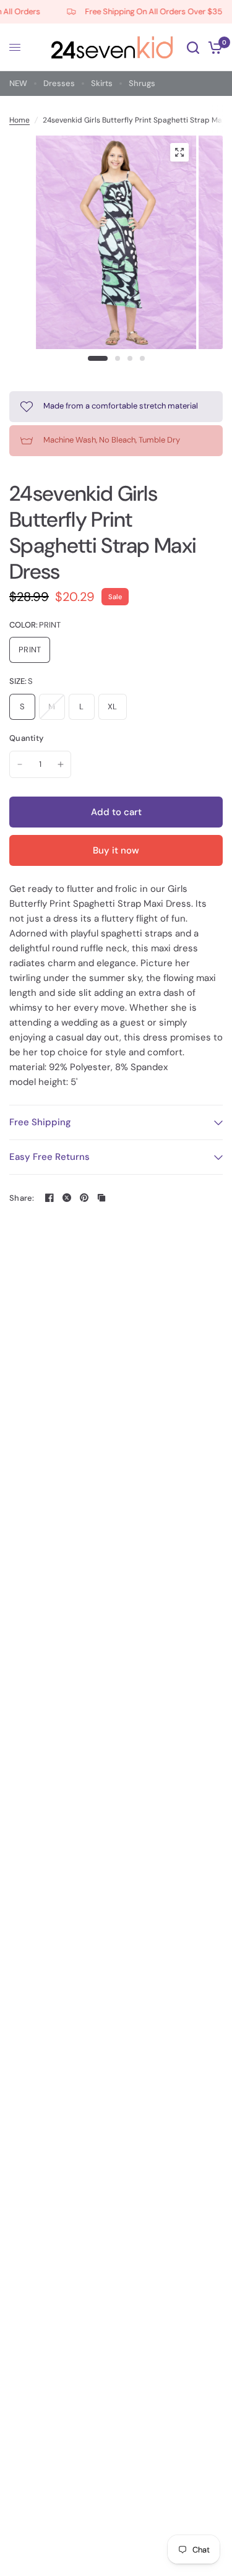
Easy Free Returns (49, 1157)
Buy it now (116, 850)
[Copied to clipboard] (101, 1198)
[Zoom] (179, 152)
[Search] (193, 47)
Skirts (102, 83)
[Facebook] (49, 1198)
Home (19, 120)
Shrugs (142, 83)
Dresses (59, 83)
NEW (18, 83)
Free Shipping (40, 1122)
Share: (22, 1198)
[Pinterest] (84, 1198)
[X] (67, 1198)
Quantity (26, 738)
